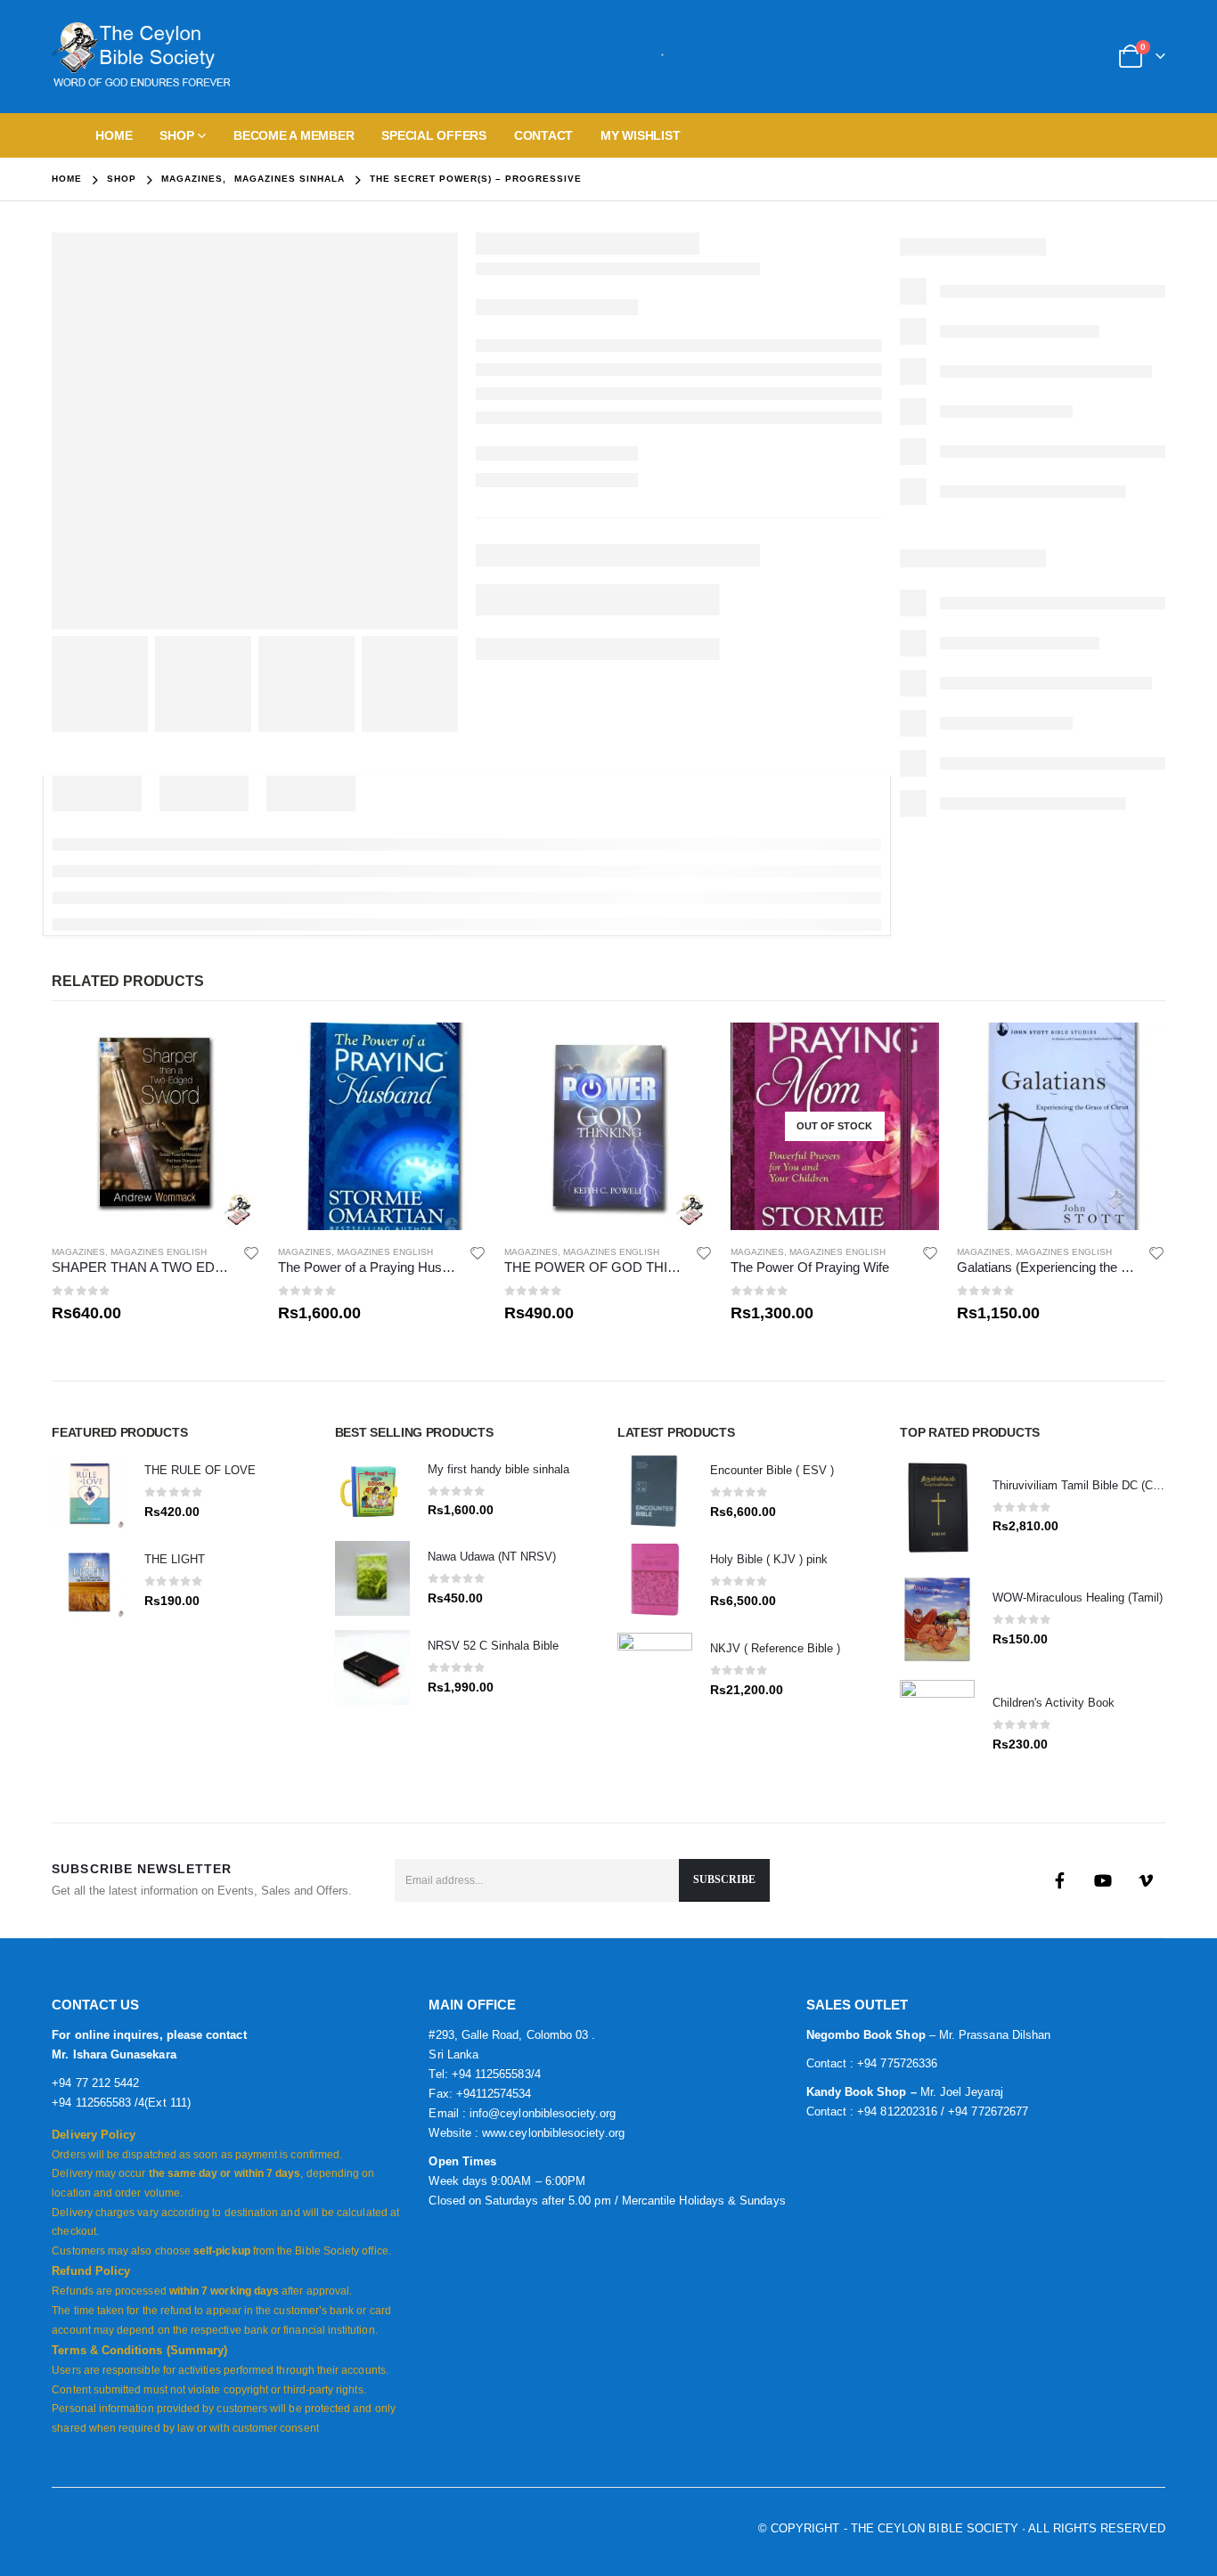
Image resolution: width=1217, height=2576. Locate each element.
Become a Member (294, 135)
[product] (156, 1127)
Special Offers (434, 135)
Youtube (1103, 1880)
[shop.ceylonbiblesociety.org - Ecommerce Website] (141, 57)
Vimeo (1146, 1880)
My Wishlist (640, 135)
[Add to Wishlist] (252, 1252)
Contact (543, 135)
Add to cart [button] (231, 1052)
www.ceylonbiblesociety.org (553, 2133)
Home (114, 135)
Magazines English (159, 1252)
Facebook (1060, 1880)
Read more (910, 1052)
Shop (176, 135)
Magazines (78, 1252)
